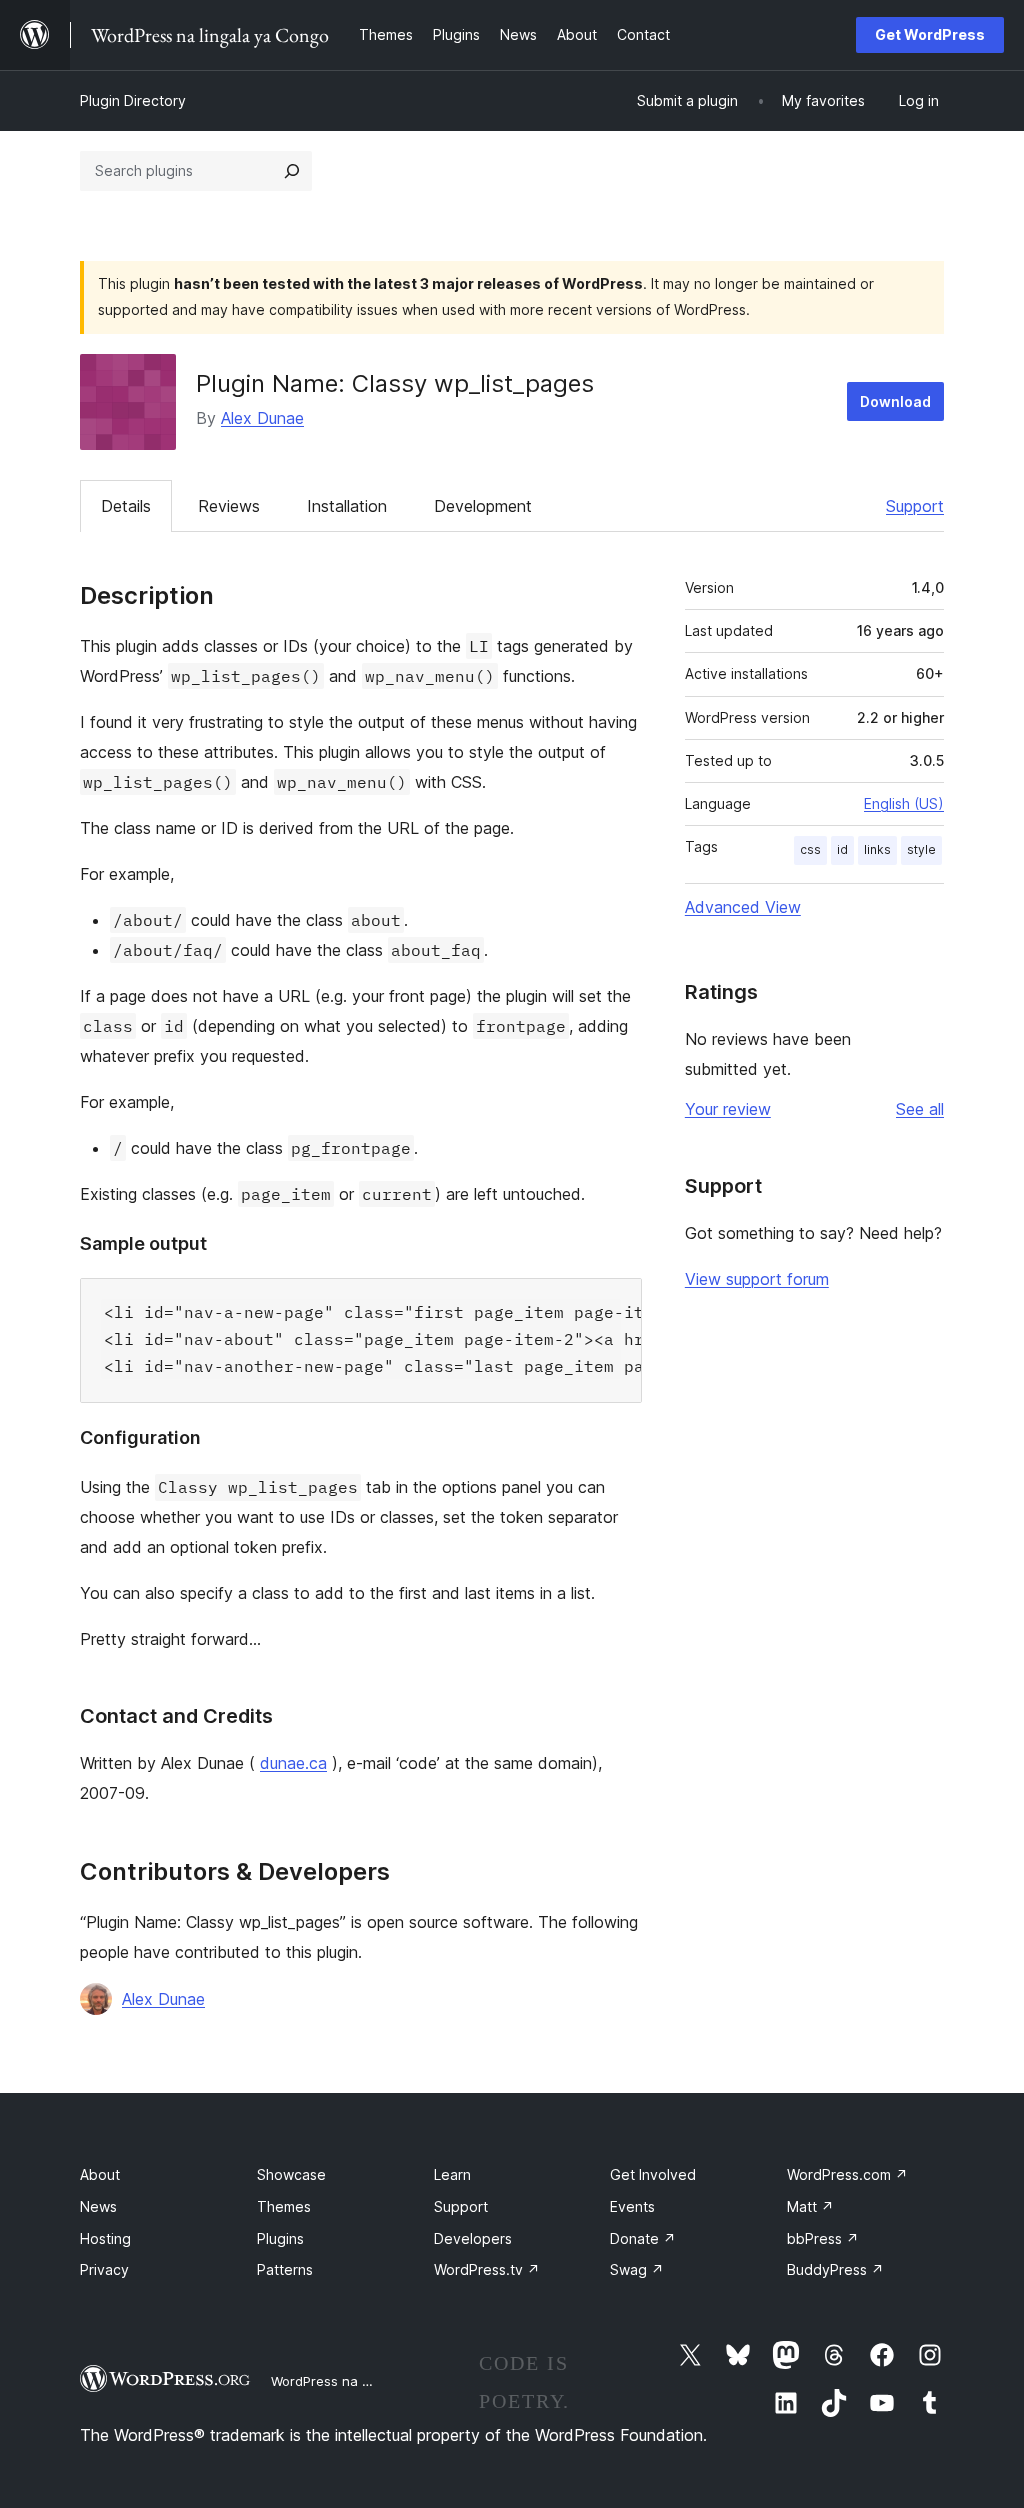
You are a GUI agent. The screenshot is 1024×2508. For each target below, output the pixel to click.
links (877, 849)
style (921, 849)
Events (632, 2206)
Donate (643, 2238)
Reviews (229, 506)
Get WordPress (930, 34)
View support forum (757, 1279)
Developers (473, 2238)
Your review (728, 1109)
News (98, 2206)
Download (895, 401)
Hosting (105, 2238)
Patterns (285, 2269)
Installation (347, 506)
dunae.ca (293, 1763)
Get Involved (653, 2174)
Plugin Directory (133, 100)
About (100, 2174)
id (842, 849)
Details (126, 506)
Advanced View (743, 907)
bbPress (823, 2238)
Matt (810, 2206)
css (810, 849)
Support (915, 506)
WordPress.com (847, 2174)
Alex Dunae (262, 418)
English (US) (904, 803)
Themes (284, 2206)
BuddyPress (835, 2269)
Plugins (280, 2238)
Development (483, 506)
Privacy (104, 2269)
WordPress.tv (487, 2269)
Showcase (291, 2174)
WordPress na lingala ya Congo (369, 2381)
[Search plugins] (292, 171)
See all (920, 1109)
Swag (637, 2269)
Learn (452, 2174)
